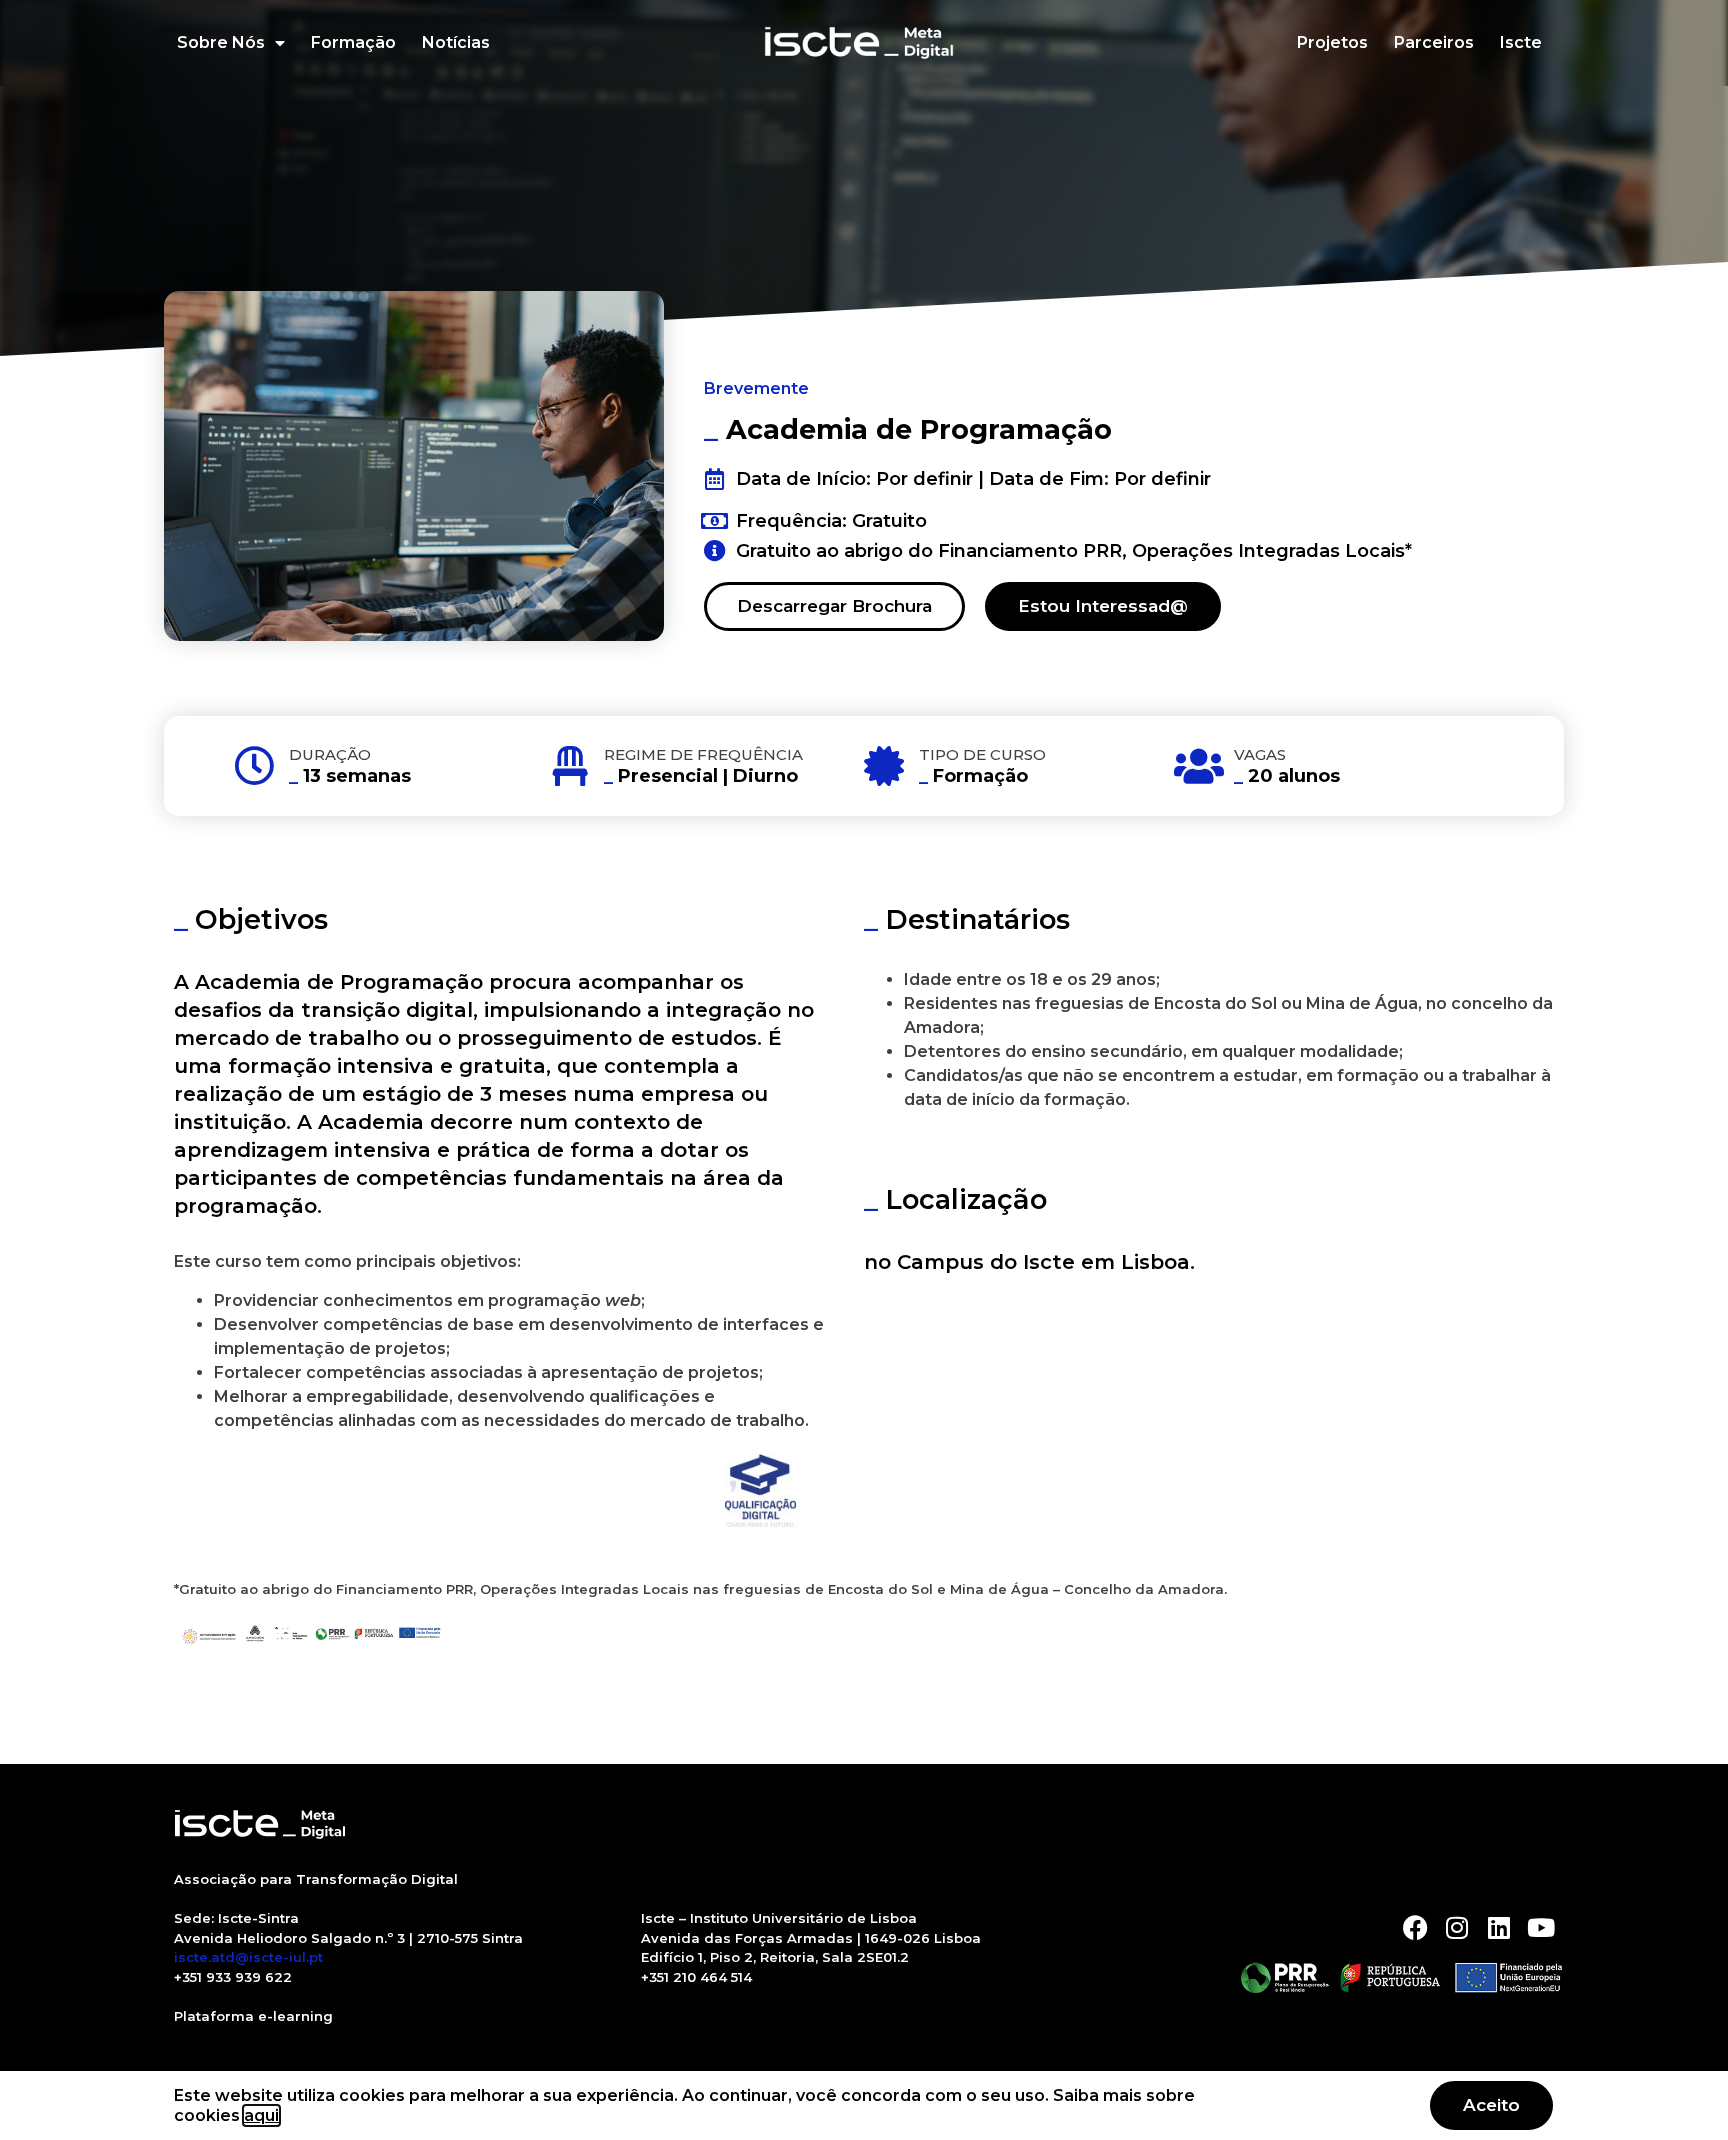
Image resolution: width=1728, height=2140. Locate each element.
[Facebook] (1415, 1927)
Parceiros (1434, 42)
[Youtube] (1541, 1927)
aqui (261, 2115)
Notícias (456, 42)
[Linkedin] (1499, 1927)
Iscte (1521, 42)
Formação (353, 42)
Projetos (1332, 42)
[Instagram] (1457, 1927)
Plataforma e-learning (253, 2016)
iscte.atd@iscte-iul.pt (248, 1957)
